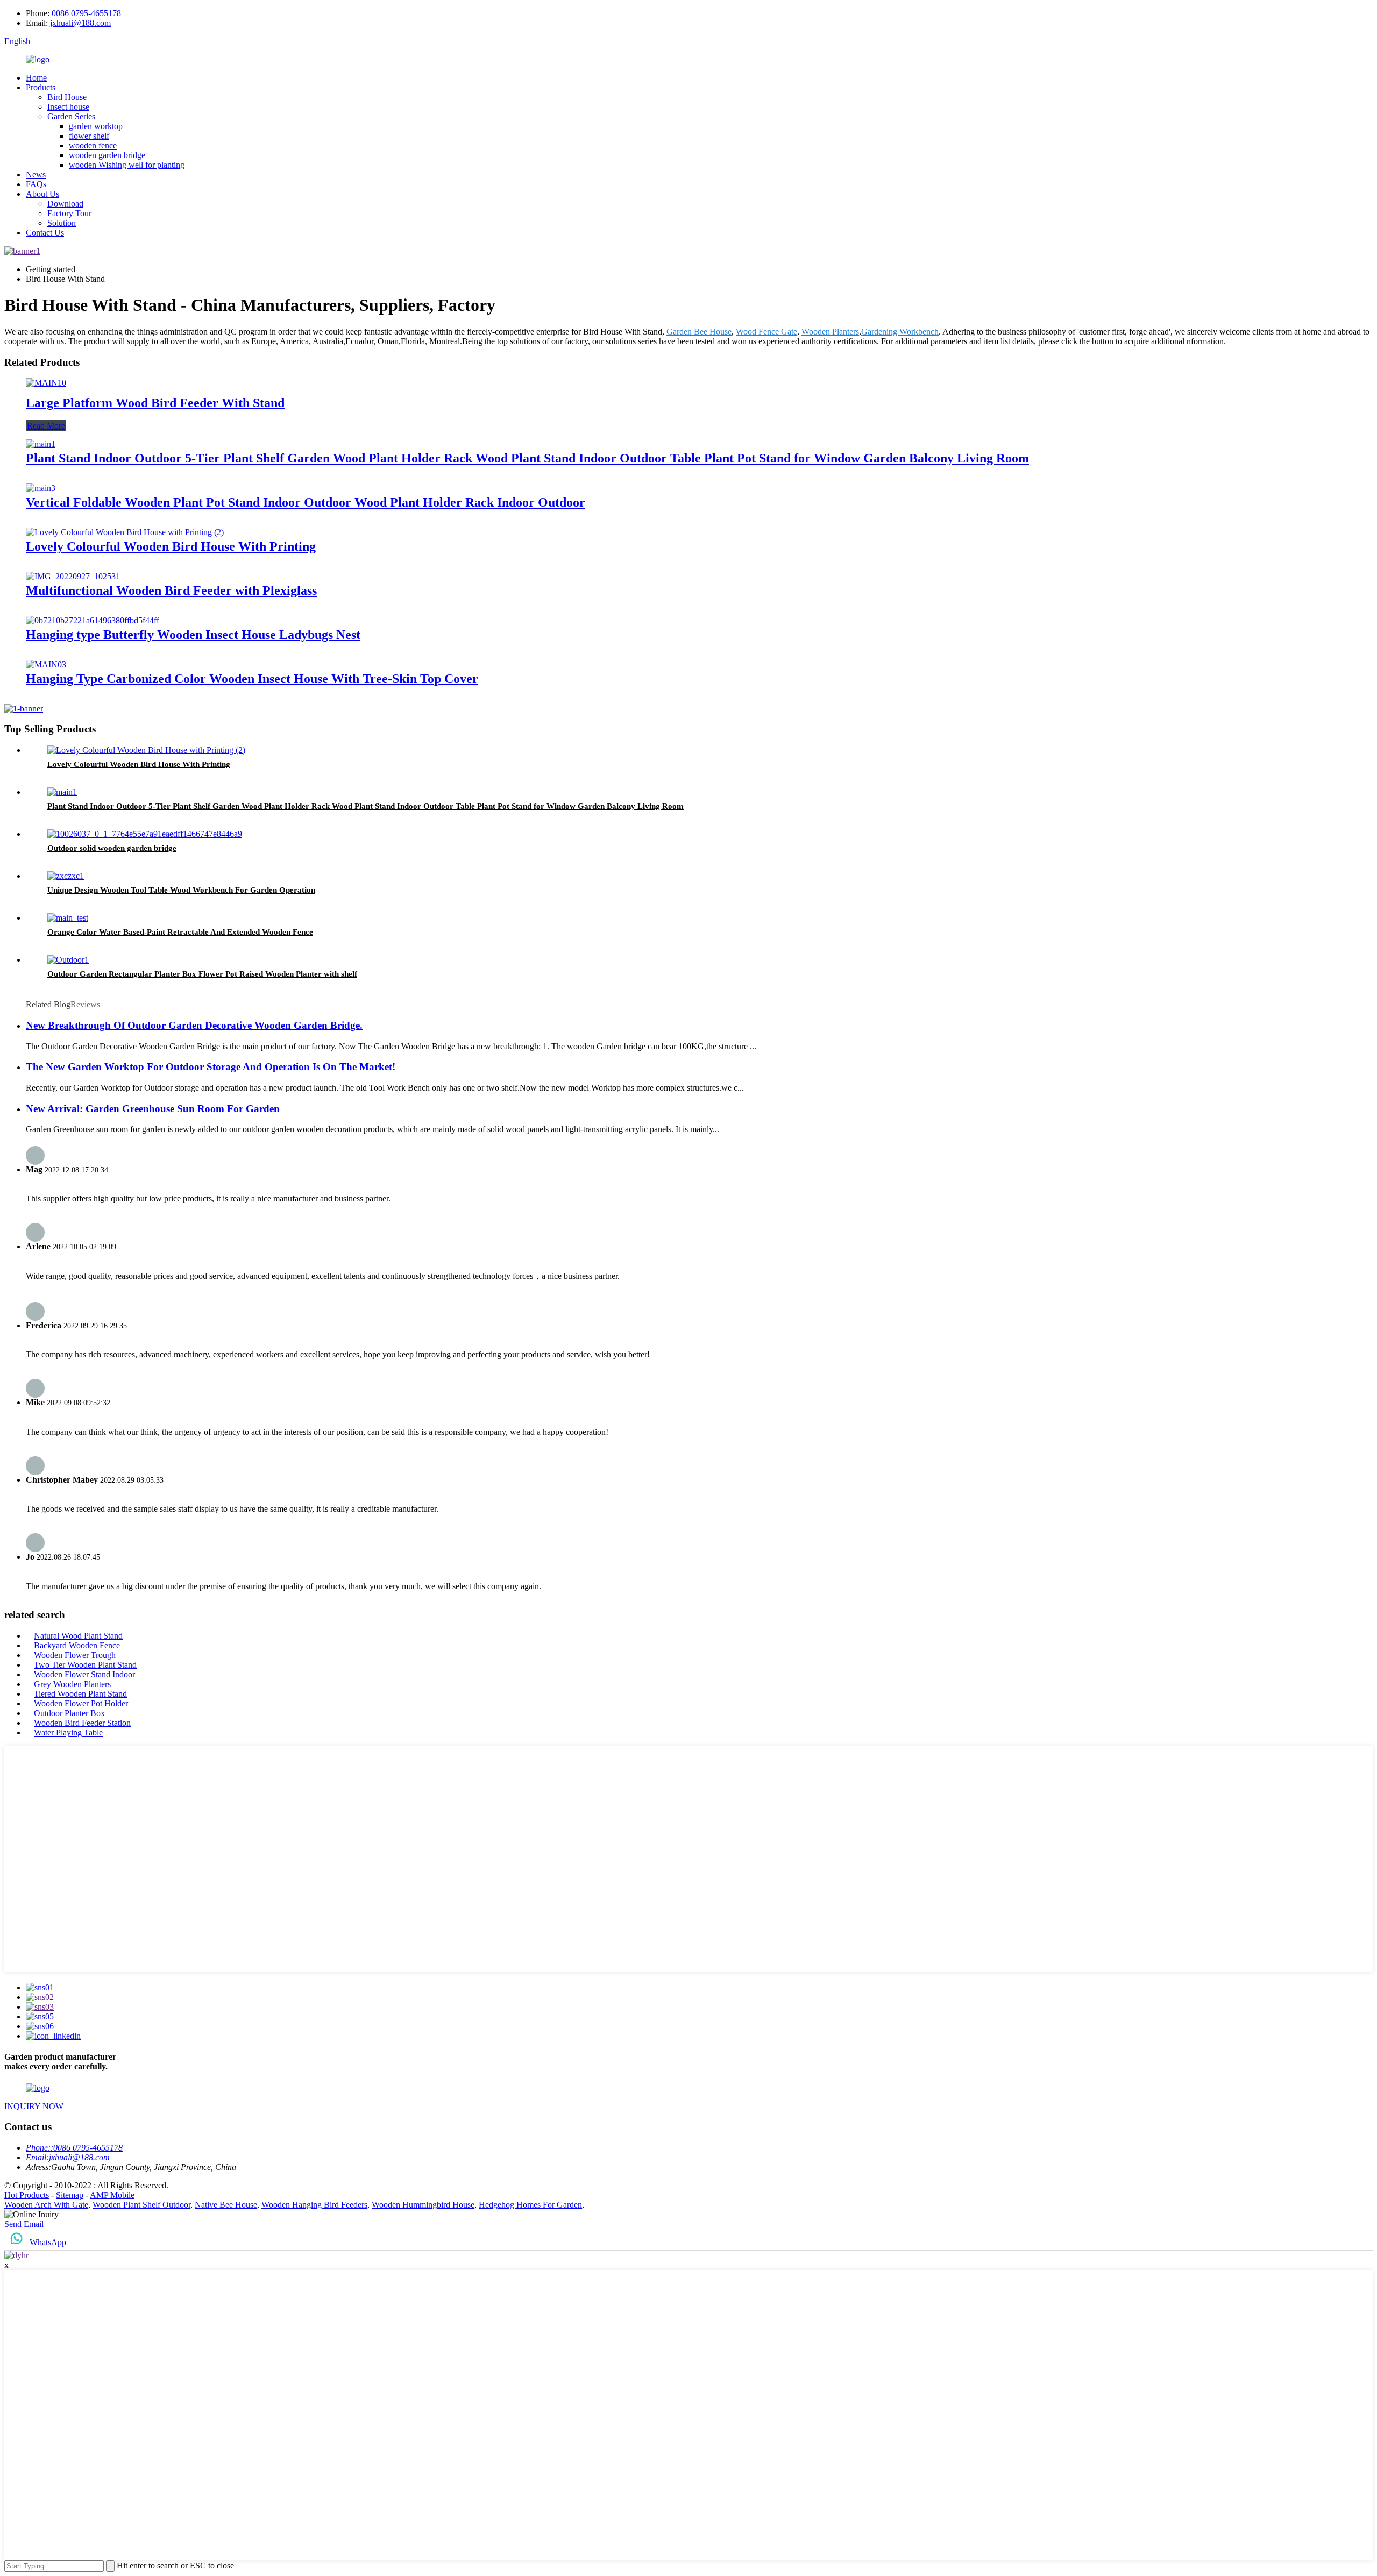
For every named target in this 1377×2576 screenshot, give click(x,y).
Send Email (24, 2224)
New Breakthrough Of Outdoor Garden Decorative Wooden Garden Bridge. (194, 1025)
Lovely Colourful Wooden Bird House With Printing (171, 546)
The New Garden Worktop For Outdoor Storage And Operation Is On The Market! (211, 1067)
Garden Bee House (699, 332)
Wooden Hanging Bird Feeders (314, 2205)
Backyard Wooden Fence (77, 1645)
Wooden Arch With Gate (46, 2205)
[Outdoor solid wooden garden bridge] (145, 834)
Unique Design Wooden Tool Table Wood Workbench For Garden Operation (181, 890)
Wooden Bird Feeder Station (82, 1723)
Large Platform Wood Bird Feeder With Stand (155, 403)
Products (41, 87)
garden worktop (96, 126)
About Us (42, 194)
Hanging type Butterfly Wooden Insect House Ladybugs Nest (193, 635)
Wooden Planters (830, 332)
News (36, 175)
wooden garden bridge (107, 155)
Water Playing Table (68, 1732)
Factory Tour (69, 213)
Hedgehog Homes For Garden (530, 2205)
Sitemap (70, 2195)
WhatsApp (48, 2242)
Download (65, 204)
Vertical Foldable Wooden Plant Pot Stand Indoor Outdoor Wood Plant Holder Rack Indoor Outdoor (306, 502)
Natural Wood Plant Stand (78, 1636)
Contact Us (45, 233)
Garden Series (71, 116)
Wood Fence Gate (766, 332)
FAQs (36, 184)
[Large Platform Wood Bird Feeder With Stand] (46, 383)
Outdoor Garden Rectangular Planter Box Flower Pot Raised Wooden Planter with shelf (202, 974)
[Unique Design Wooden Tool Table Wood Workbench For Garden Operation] (66, 876)
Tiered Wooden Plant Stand (80, 1694)
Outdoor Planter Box (69, 1713)
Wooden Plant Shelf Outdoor (141, 2205)
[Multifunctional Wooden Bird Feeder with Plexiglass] (73, 576)
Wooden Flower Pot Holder (81, 1703)
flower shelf (89, 136)
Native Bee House (226, 2205)
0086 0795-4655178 (86, 13)
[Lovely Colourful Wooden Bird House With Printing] (125, 532)
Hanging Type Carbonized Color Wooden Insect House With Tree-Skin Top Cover (252, 679)
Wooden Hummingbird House (423, 2205)
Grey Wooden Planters (72, 1684)
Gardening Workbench (900, 332)
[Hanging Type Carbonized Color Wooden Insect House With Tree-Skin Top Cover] (46, 664)
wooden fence (93, 145)
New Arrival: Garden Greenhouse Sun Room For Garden (153, 1109)
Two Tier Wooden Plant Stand (85, 1665)
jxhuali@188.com (80, 23)
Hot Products (27, 2195)
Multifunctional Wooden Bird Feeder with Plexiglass (171, 590)
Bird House (67, 97)
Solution (62, 223)
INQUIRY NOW (34, 2106)
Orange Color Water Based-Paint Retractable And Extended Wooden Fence (180, 932)
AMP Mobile (112, 2195)
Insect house (68, 107)
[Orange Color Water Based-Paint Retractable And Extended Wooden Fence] (68, 918)
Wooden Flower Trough (75, 1655)
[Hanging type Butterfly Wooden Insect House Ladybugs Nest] (93, 620)
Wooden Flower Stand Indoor (84, 1674)
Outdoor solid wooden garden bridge (112, 848)
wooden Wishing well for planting (127, 165)
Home (36, 78)
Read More (46, 426)
